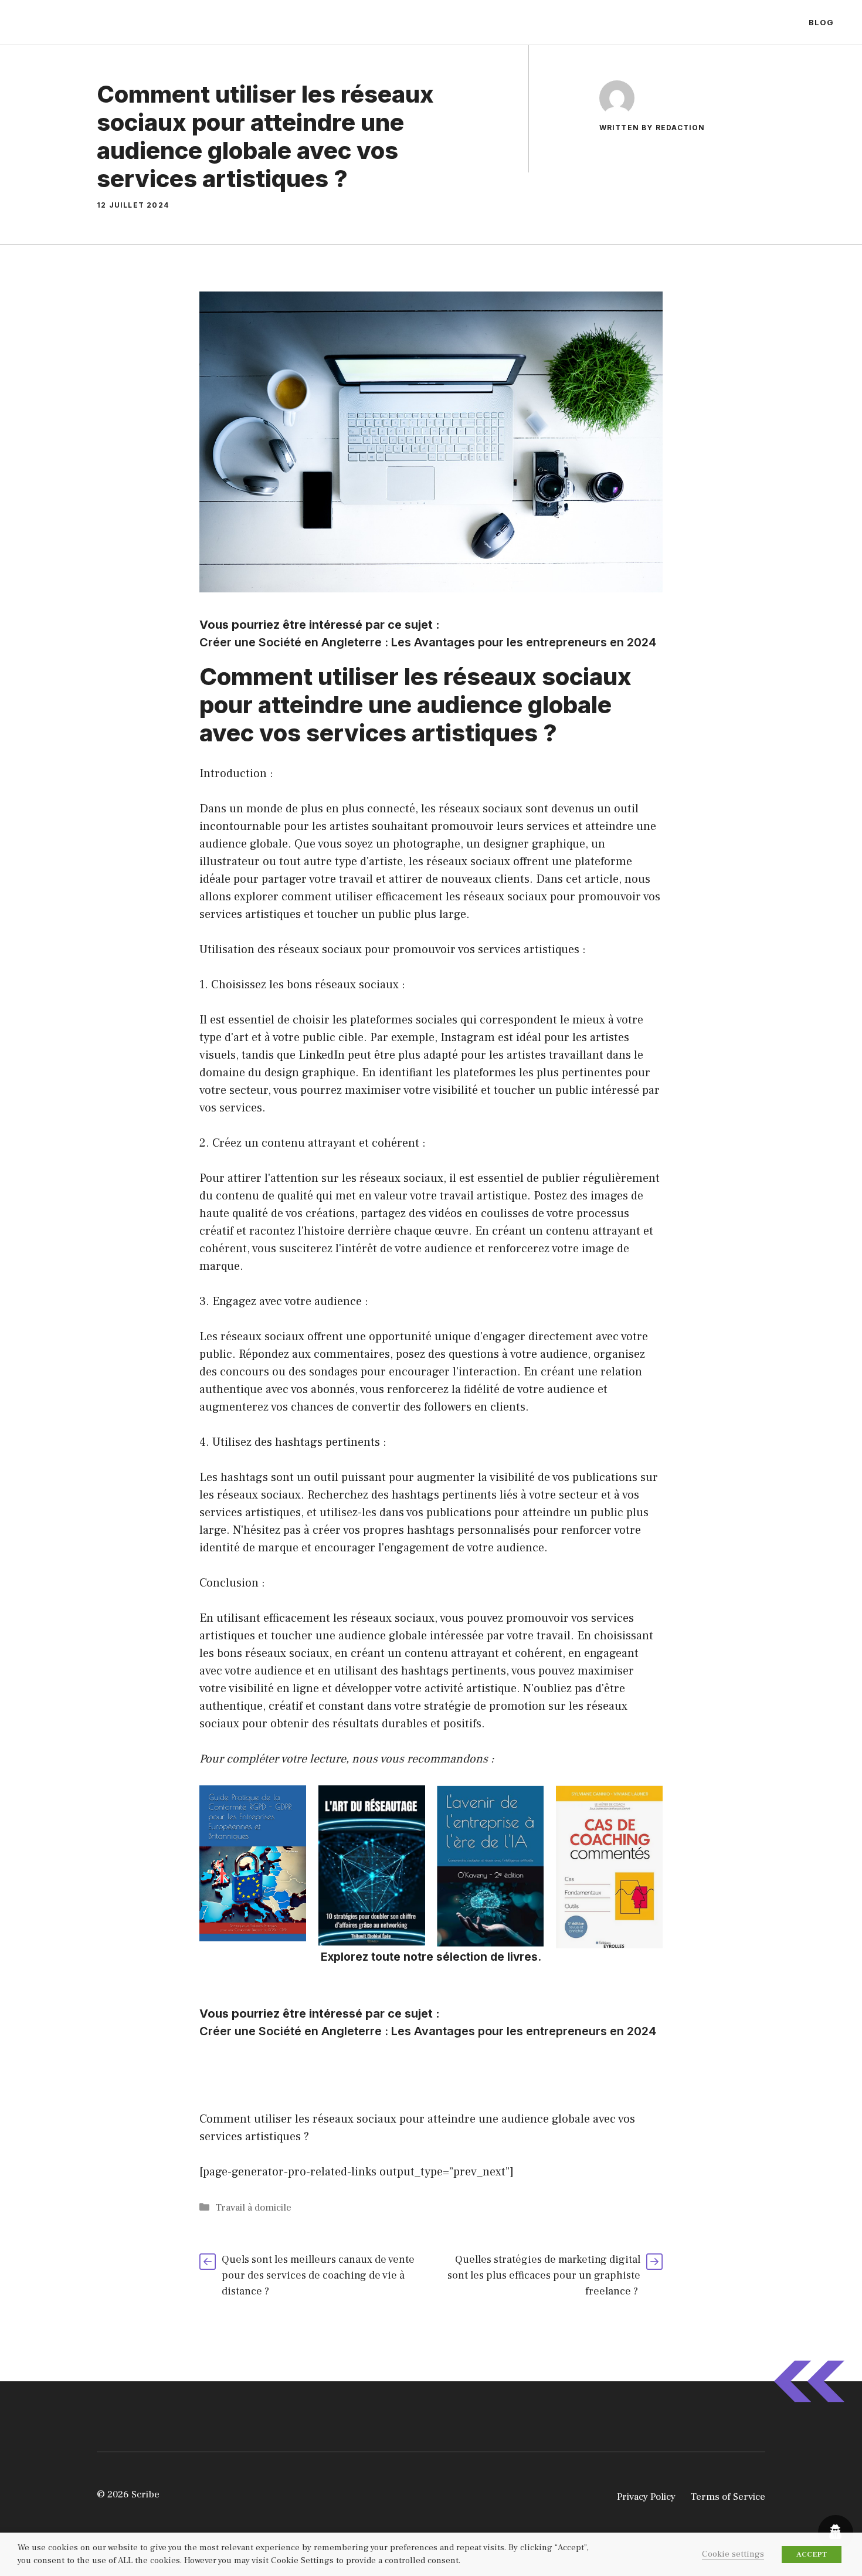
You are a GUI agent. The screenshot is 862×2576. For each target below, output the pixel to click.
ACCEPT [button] (812, 2554)
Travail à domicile (253, 2208)
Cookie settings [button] (733, 2554)
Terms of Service (728, 2497)
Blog (821, 22)
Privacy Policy (646, 2497)
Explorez (345, 1957)
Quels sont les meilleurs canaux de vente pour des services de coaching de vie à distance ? (318, 2275)
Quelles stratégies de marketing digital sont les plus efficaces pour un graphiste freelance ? (544, 2275)
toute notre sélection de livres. (455, 1957)
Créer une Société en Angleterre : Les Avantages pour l (354, 642)
